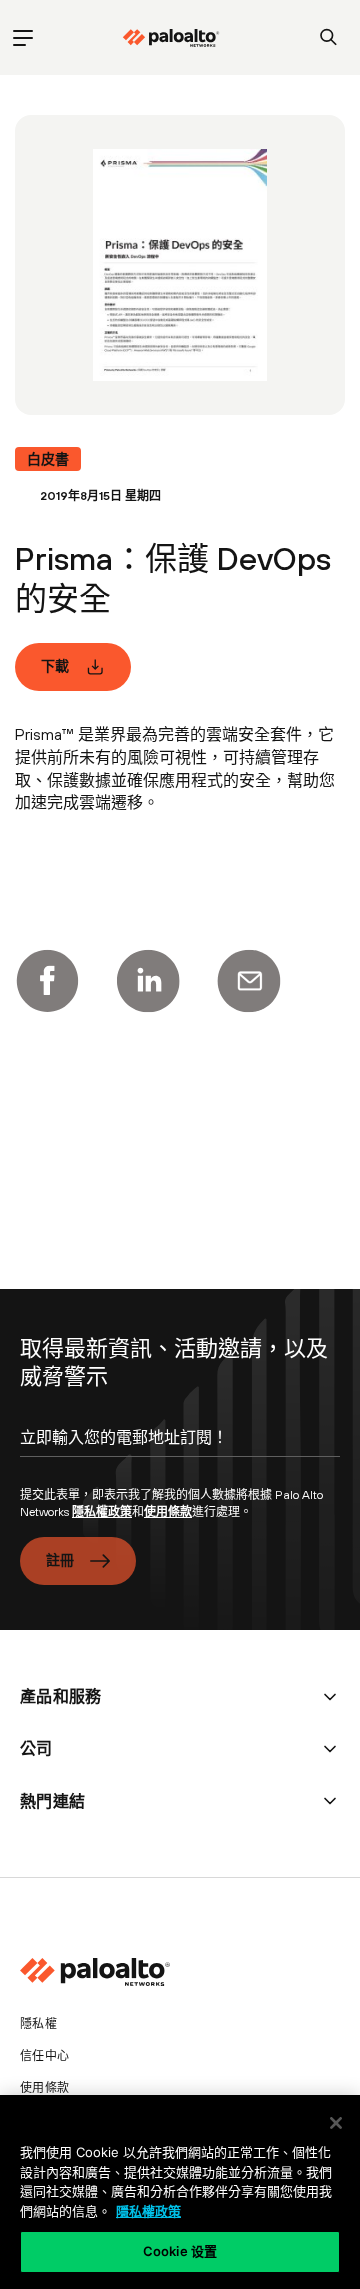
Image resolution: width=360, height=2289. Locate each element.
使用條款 (168, 1512)
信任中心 (44, 2056)
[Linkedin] (148, 981)
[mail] (249, 981)
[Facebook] (47, 981)
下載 (55, 666)
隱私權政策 (102, 1512)
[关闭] (336, 2123)
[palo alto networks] (171, 38)
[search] (328, 37)
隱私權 (38, 2024)
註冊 (60, 1560)
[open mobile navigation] (22, 37)
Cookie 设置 (180, 2251)
